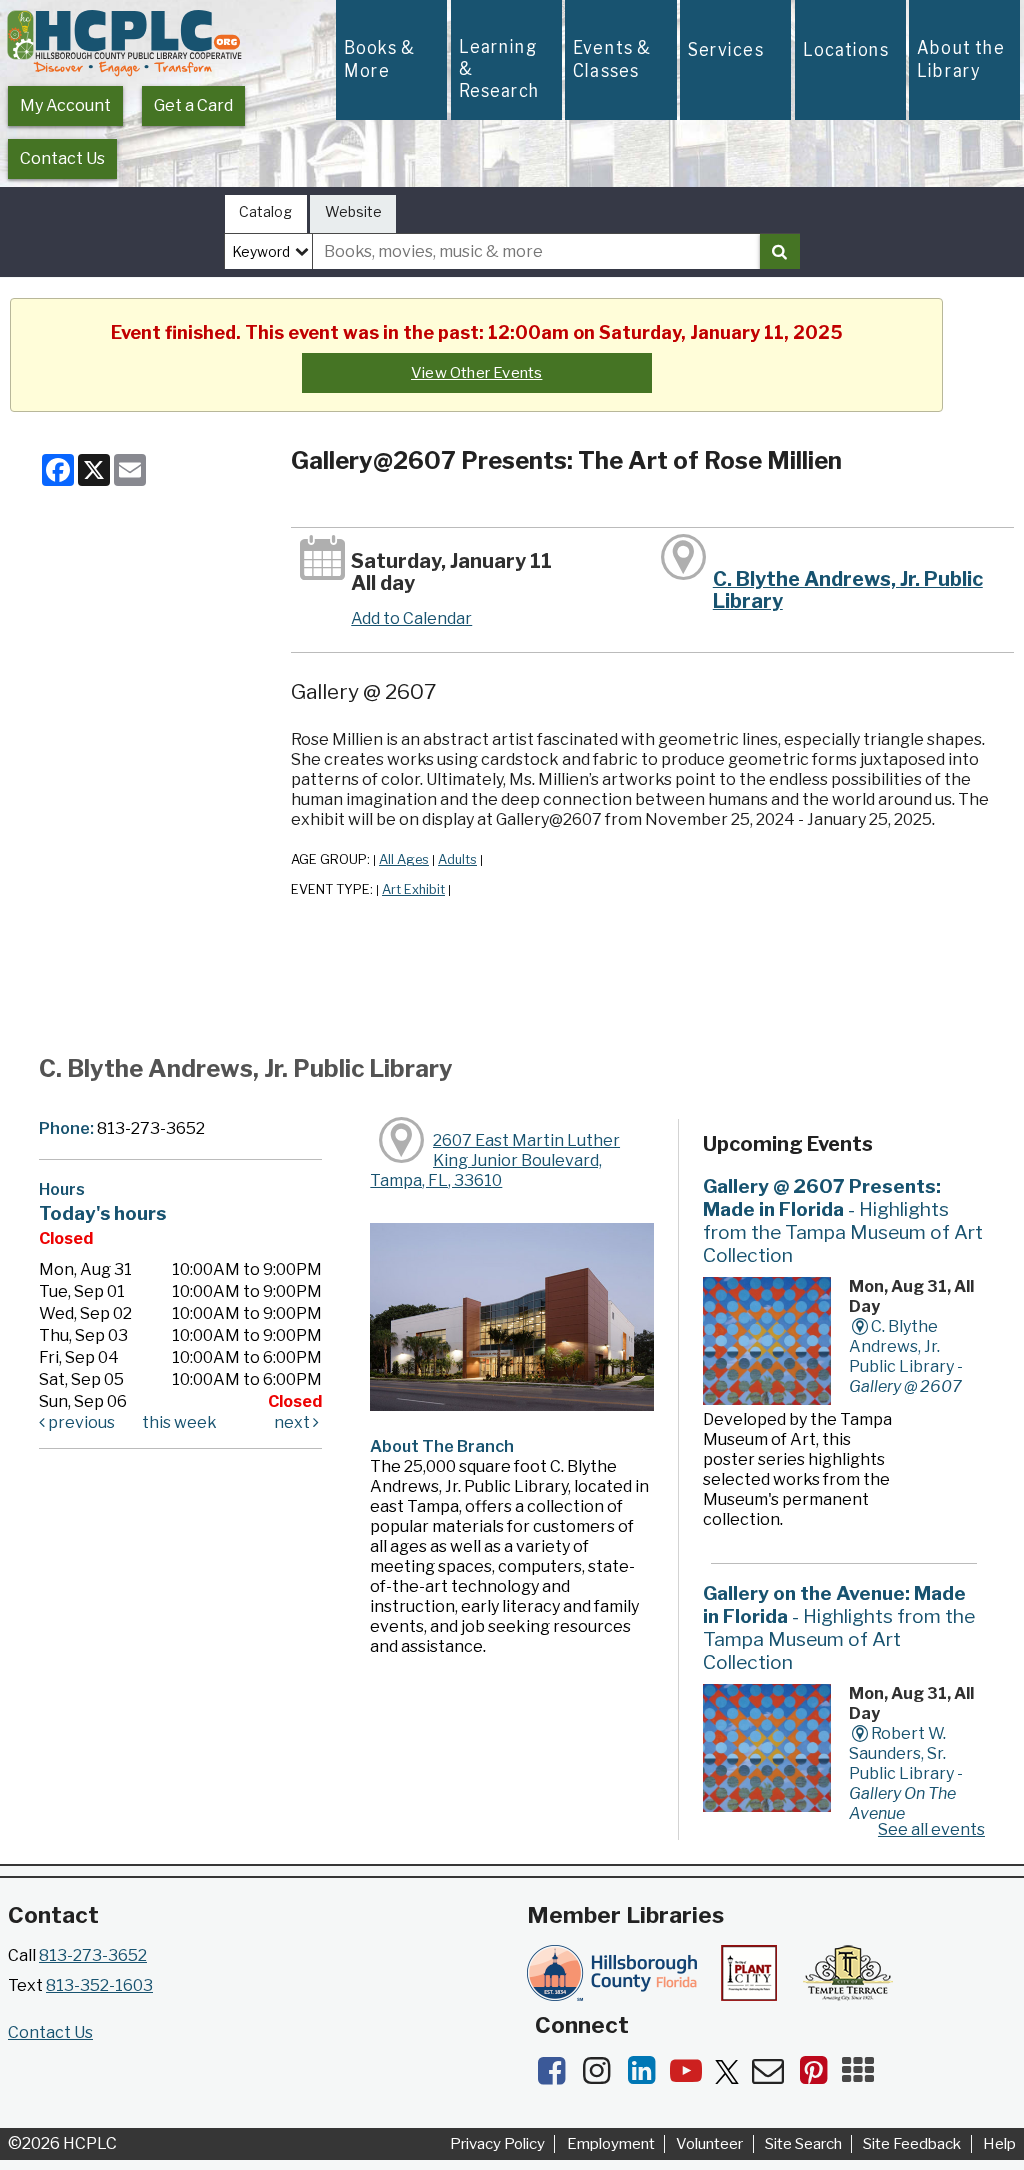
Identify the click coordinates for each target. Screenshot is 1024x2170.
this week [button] (179, 1422)
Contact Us (62, 158)
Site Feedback (912, 2144)
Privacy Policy (497, 2144)
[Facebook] (557, 2076)
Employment (611, 2144)
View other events (476, 373)
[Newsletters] (774, 2076)
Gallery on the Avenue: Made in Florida (839, 1627)
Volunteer (709, 2144)
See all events (931, 1829)
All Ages (404, 859)
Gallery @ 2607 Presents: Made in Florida (843, 1220)
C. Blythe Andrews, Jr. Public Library (848, 590)
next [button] (293, 1422)
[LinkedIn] (647, 2076)
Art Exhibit (413, 889)
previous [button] (80, 1422)
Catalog (265, 211)
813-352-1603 (99, 1985)
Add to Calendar (411, 618)
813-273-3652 (93, 1955)
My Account (65, 105)
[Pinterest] (819, 2076)
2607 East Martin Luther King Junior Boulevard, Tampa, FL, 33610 (495, 1160)
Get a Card (193, 105)
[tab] (266, 214)
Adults (457, 859)
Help (999, 2144)
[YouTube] (692, 2076)
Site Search (803, 2144)
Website (353, 211)
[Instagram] (602, 2076)
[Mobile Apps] (863, 2076)
